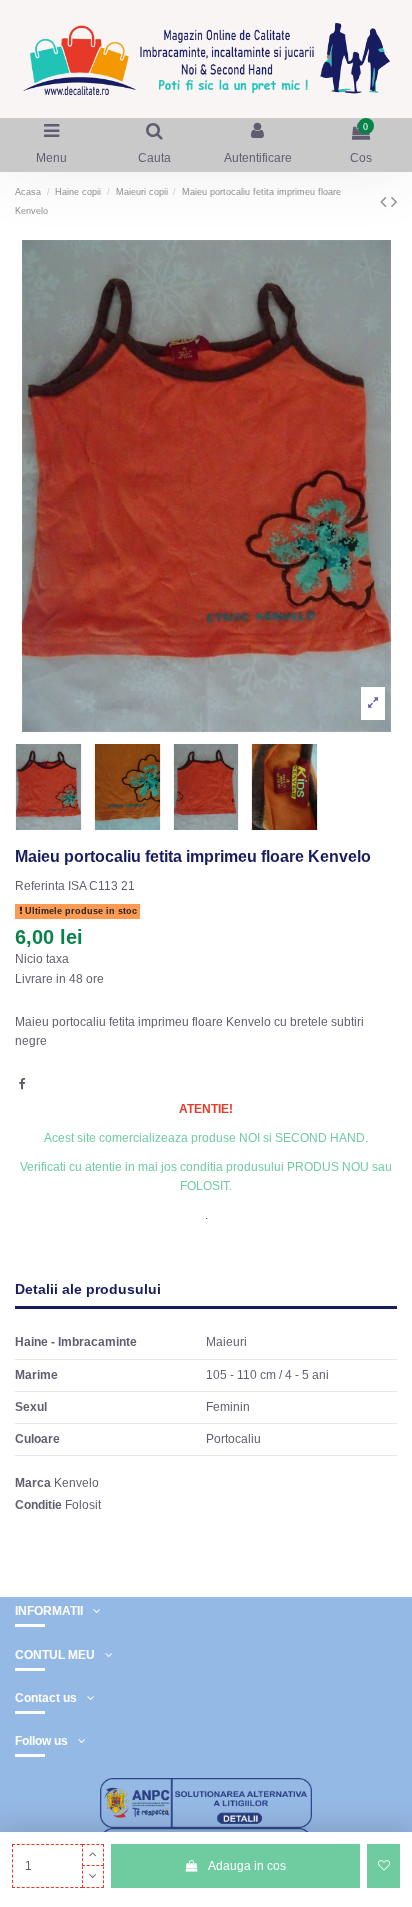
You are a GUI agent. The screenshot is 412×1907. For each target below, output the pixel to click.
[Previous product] (385, 202)
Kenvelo (76, 1483)
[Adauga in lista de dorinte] (383, 1866)
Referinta (40, 886)
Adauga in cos (247, 1866)
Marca (33, 1483)
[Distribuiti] (22, 1084)
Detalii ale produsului (88, 1289)
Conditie (38, 1505)
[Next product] (394, 202)
